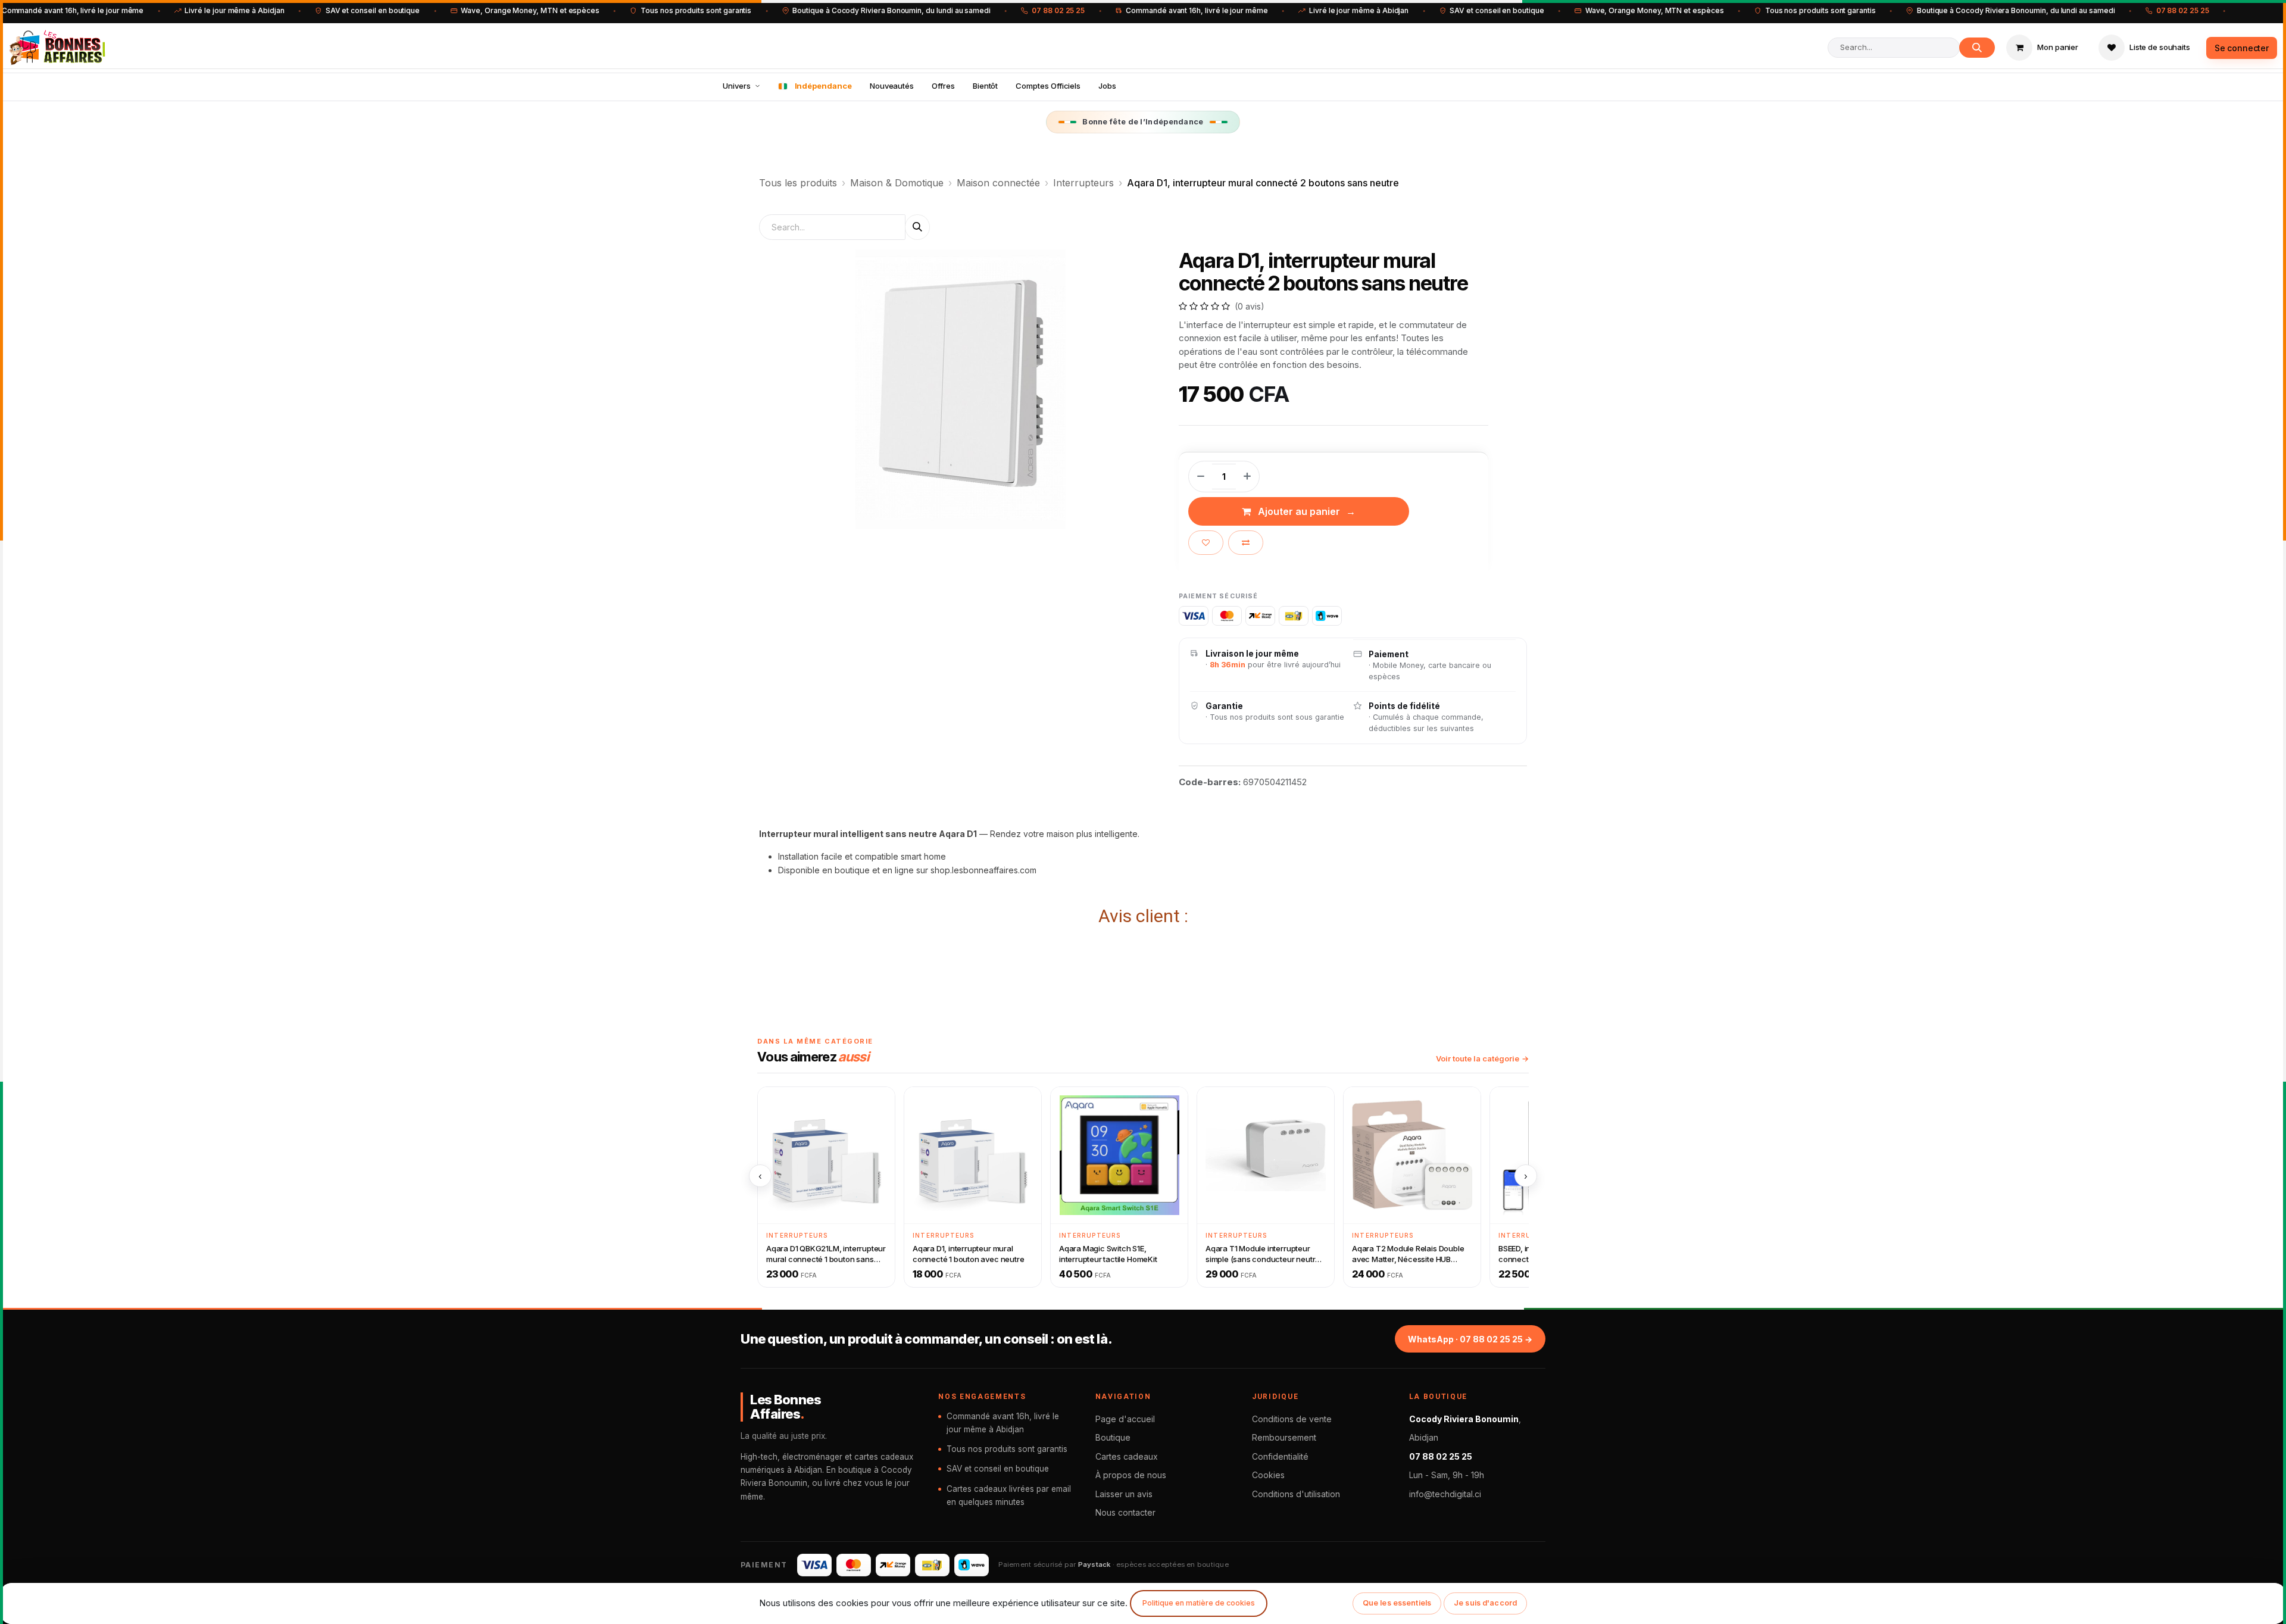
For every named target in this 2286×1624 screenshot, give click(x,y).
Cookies (1268, 1475)
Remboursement (1284, 1437)
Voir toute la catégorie (1478, 1058)
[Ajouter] (1247, 476)
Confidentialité (1280, 1456)
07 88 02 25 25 (1058, 10)
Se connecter (2242, 48)
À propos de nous (1131, 1475)
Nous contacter (1125, 1512)
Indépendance (823, 86)
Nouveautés (892, 86)
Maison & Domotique (897, 183)
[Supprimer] (1201, 476)
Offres (943, 86)
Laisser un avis (1124, 1494)
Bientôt (986, 86)
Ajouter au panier (1299, 511)
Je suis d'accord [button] (1485, 1603)
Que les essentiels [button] (1397, 1603)
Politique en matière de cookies (1199, 1603)
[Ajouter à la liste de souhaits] (1206, 543)
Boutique (1113, 1437)
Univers (737, 86)
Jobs (1107, 86)
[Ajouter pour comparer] (1246, 543)
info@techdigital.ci (1445, 1494)
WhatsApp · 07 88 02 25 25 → (1470, 1339)
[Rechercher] (1977, 48)
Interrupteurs (1083, 183)
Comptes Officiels (1048, 86)
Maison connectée (998, 183)
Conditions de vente (1292, 1419)
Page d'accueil (1125, 1419)
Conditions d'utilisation (1296, 1494)
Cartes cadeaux (1127, 1456)
